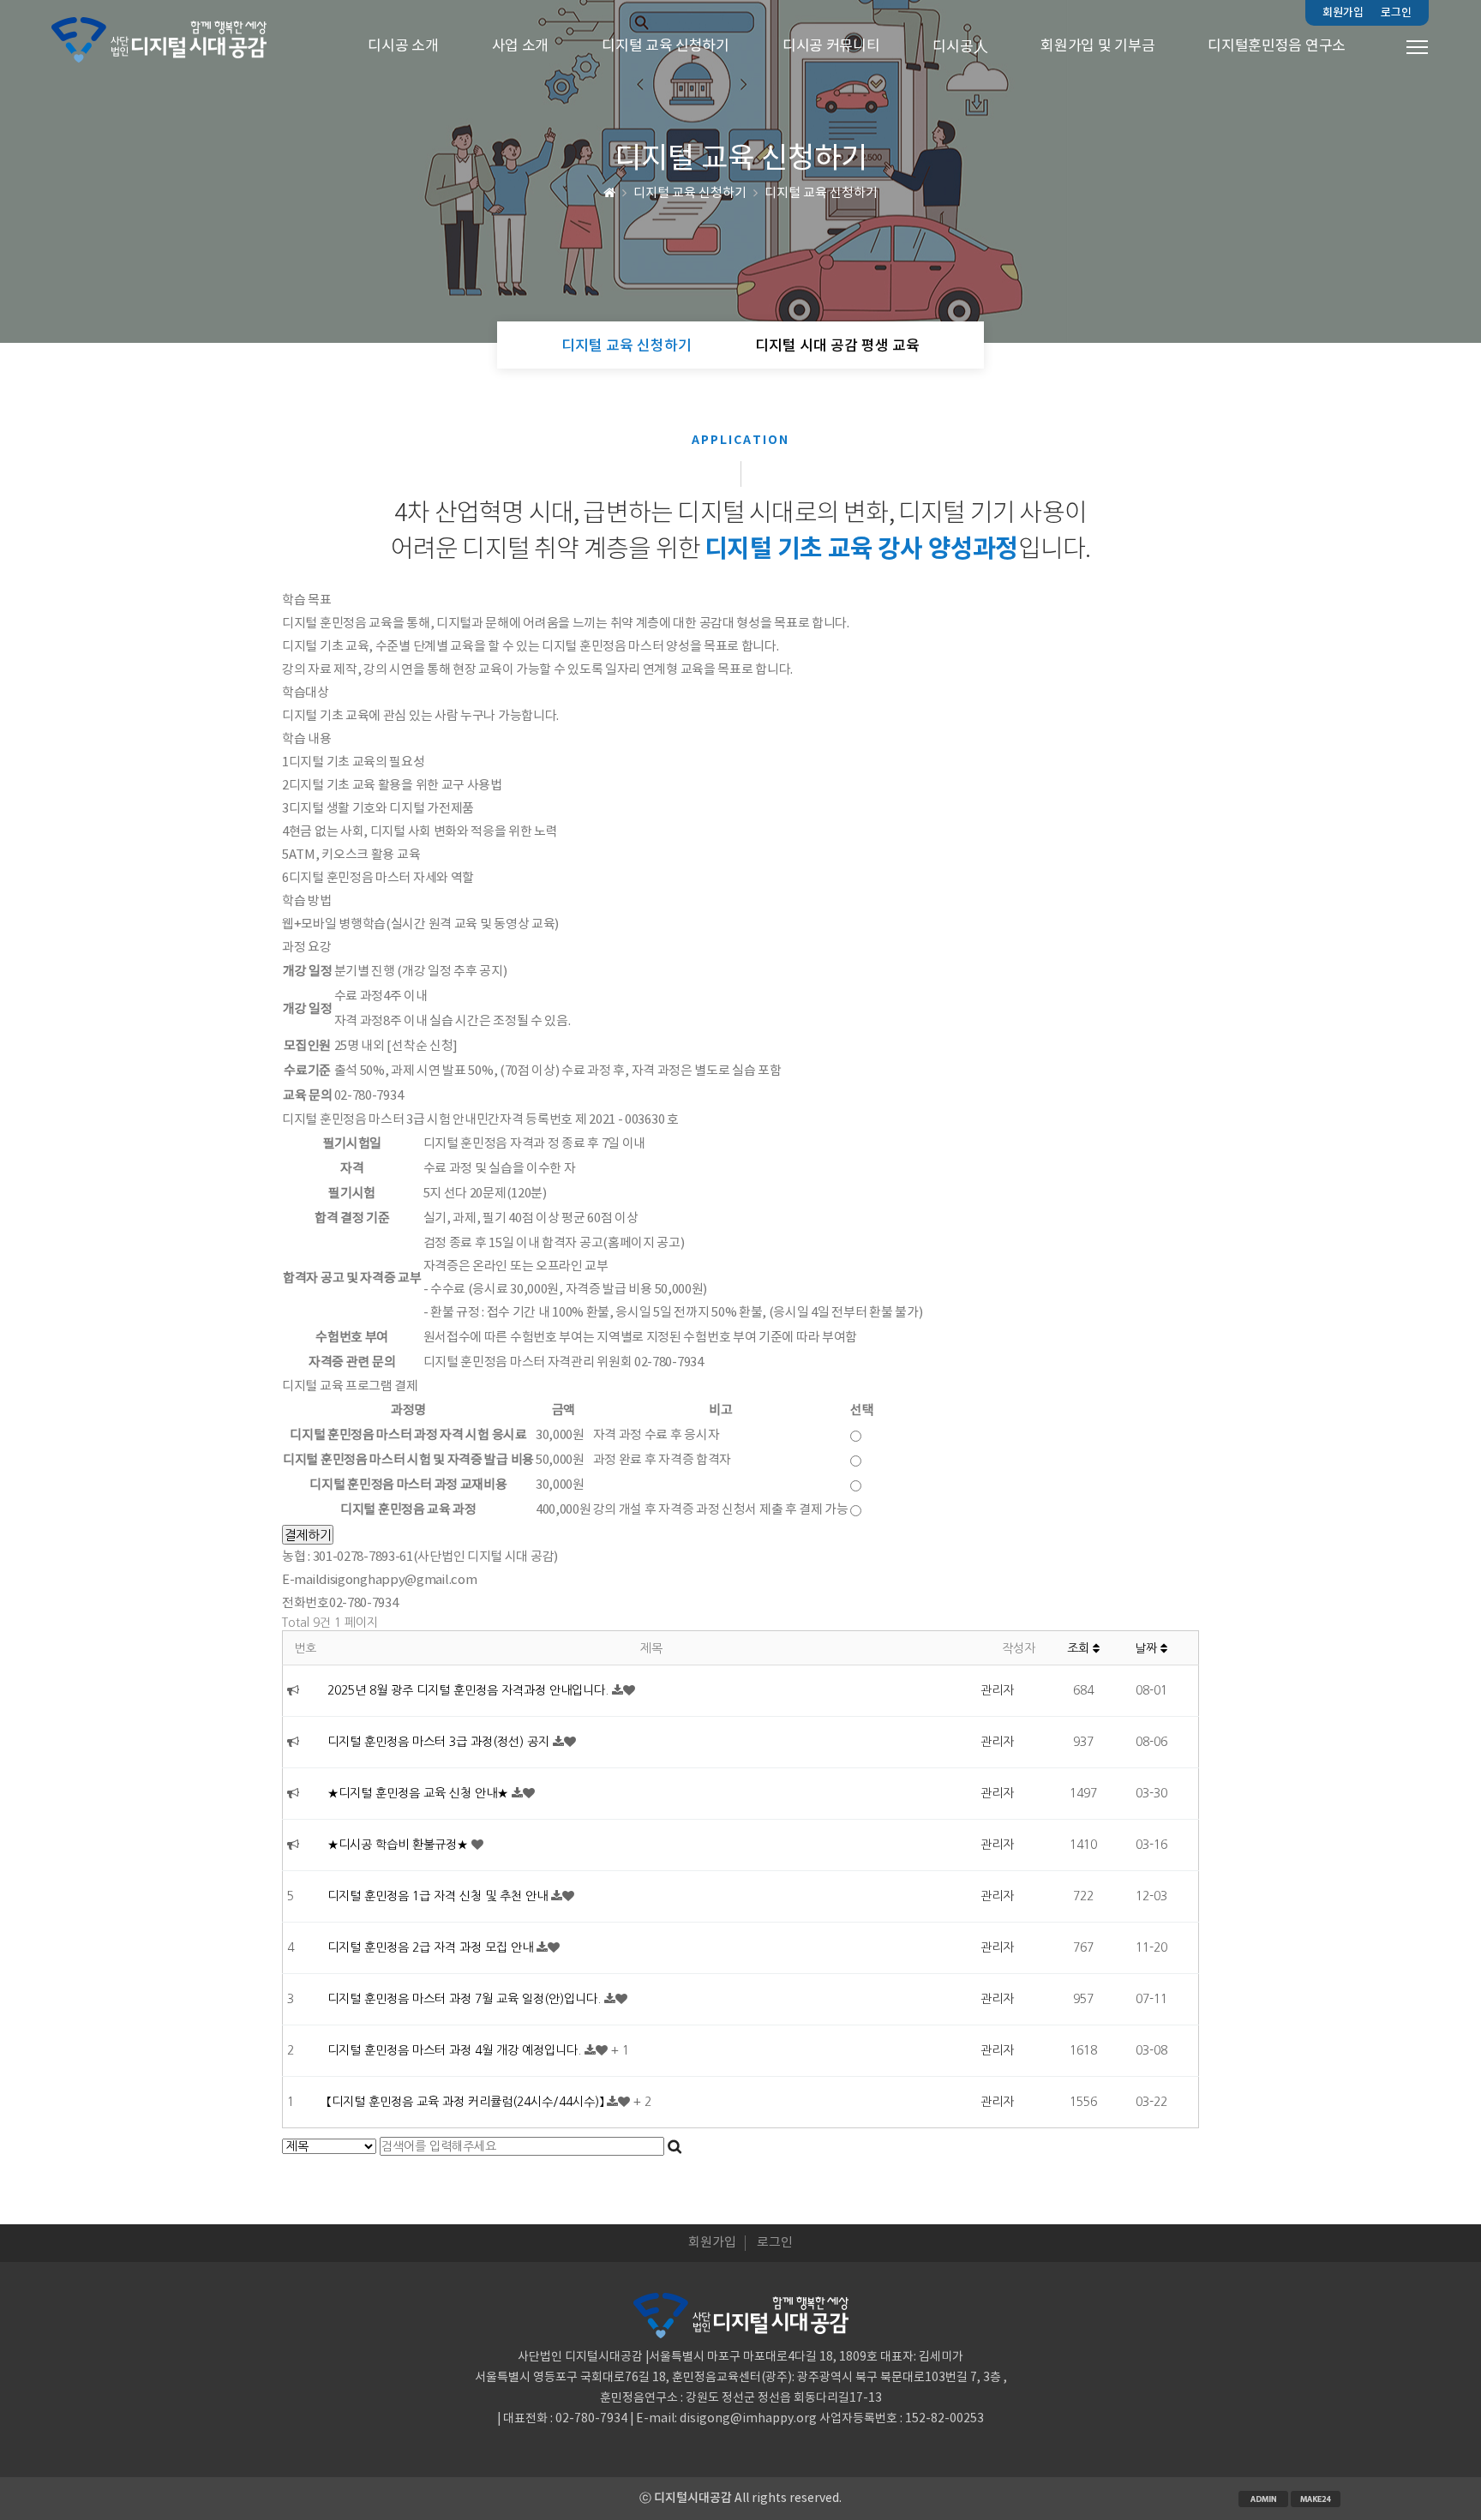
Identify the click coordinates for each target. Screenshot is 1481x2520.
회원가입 (1343, 13)
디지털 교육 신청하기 (666, 46)
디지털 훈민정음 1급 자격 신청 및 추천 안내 (439, 1896)
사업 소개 (521, 46)
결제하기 (308, 1535)
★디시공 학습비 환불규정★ (399, 1845)
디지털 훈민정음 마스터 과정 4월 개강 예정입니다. (456, 2050)
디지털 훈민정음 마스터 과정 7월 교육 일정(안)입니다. (466, 1999)
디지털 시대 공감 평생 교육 (837, 346)
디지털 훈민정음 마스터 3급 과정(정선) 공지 (440, 1742)
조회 (1080, 1648)
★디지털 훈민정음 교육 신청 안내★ (420, 1793)
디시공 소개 (403, 46)
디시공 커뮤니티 (831, 46)
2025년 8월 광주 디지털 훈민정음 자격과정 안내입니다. (470, 1690)
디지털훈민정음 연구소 (1277, 46)
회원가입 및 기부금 (1097, 46)
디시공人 (960, 47)
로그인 (1396, 13)
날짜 (1148, 1648)
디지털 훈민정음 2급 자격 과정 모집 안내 (432, 1947)
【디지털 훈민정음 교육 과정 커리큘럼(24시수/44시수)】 (467, 2102)
